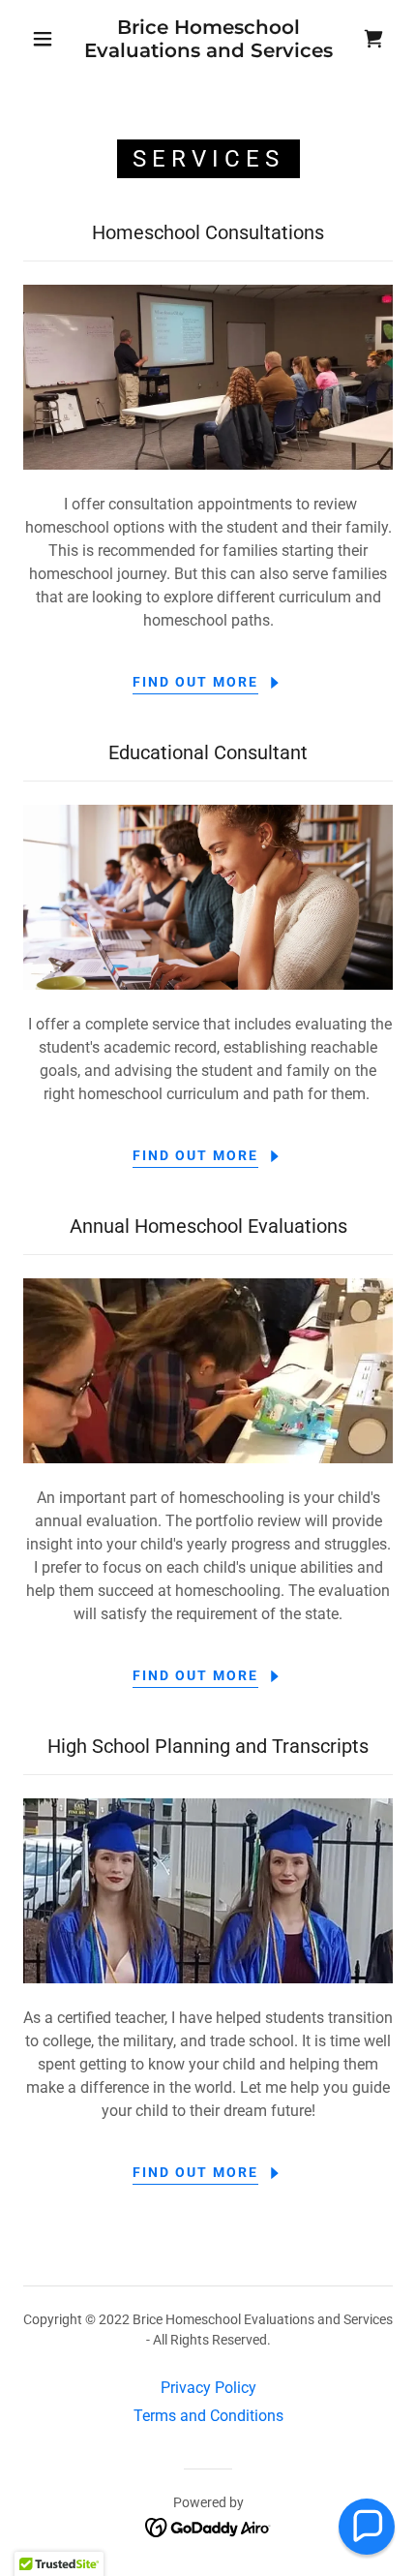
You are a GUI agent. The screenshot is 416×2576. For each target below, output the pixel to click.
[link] (209, 39)
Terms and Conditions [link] (208, 2416)
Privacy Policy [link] (208, 2388)
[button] (43, 39)
